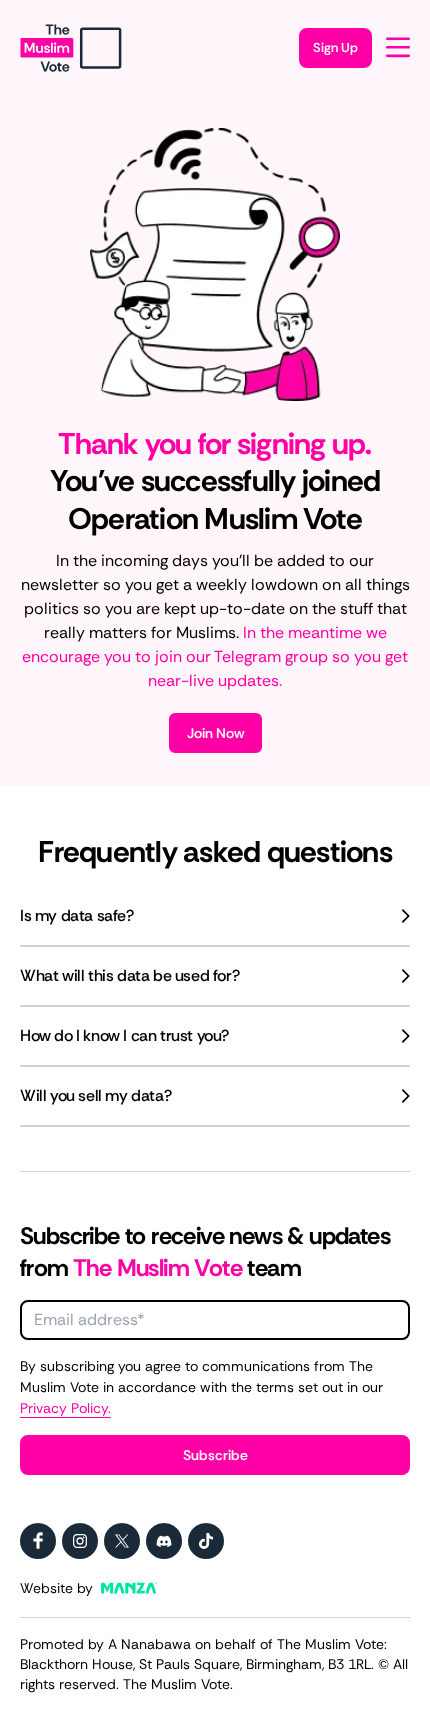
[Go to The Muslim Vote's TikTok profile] (206, 1541)
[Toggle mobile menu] (398, 47)
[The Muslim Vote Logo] (71, 48)
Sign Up (335, 47)
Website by (56, 1588)
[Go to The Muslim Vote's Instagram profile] (80, 1541)
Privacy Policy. (65, 1408)
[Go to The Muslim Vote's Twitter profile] (122, 1541)
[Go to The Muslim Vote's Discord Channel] (164, 1541)
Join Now (215, 733)
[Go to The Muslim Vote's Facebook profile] (38, 1541)
